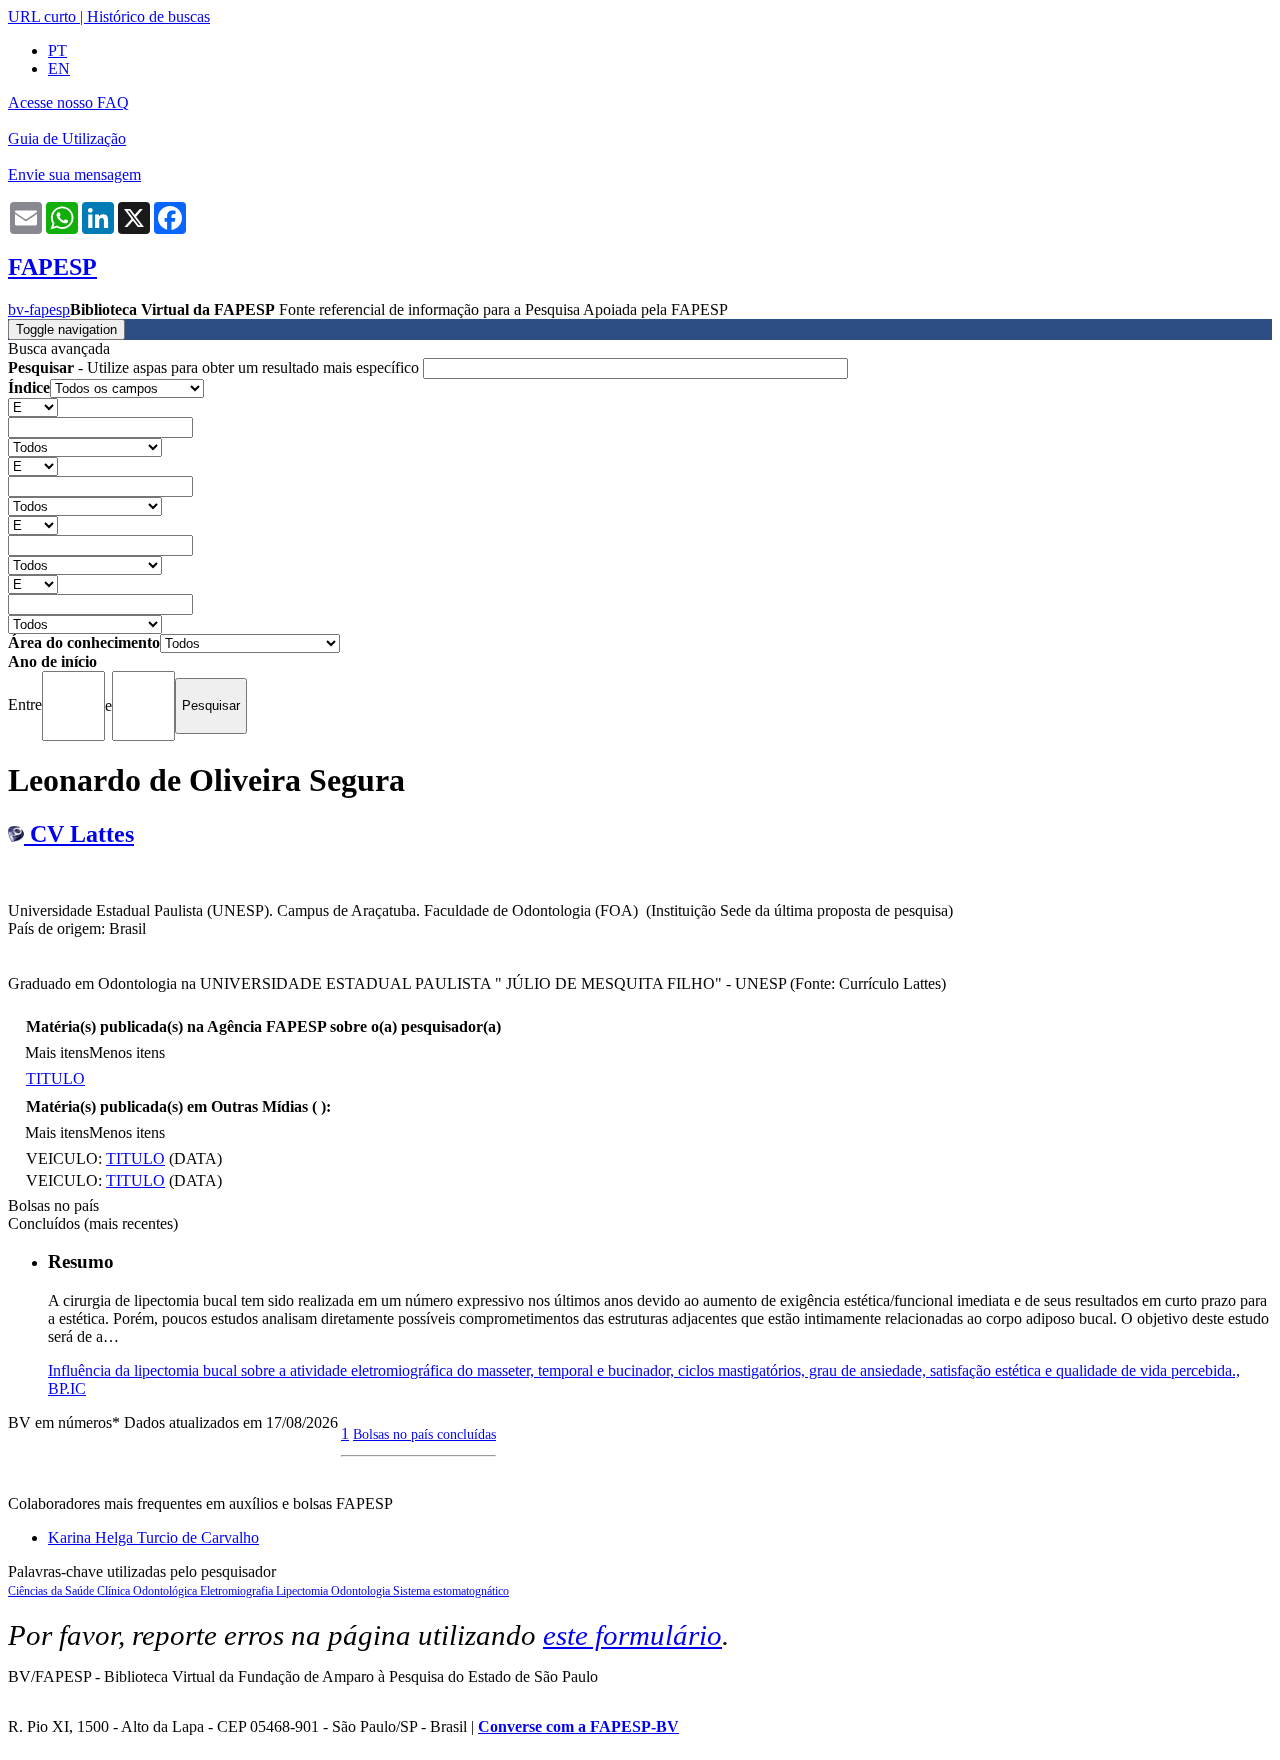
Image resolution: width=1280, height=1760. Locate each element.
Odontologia (362, 1591)
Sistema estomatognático (451, 1591)
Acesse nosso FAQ (68, 102)
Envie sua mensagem (74, 174)
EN (59, 68)
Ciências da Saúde (52, 1591)
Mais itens (57, 1052)
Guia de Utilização (67, 138)
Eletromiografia (238, 1591)
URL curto (42, 16)
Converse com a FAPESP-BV (578, 1726)
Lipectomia (303, 1591)
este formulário (632, 1635)
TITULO (55, 1078)
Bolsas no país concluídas (424, 1434)
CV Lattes (79, 834)
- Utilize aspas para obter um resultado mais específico (215, 367)
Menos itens (127, 1052)
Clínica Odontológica (148, 1591)
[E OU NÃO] (33, 406)
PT (57, 50)
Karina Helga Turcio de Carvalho (153, 1537)
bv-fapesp (39, 309)
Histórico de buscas (148, 16)
